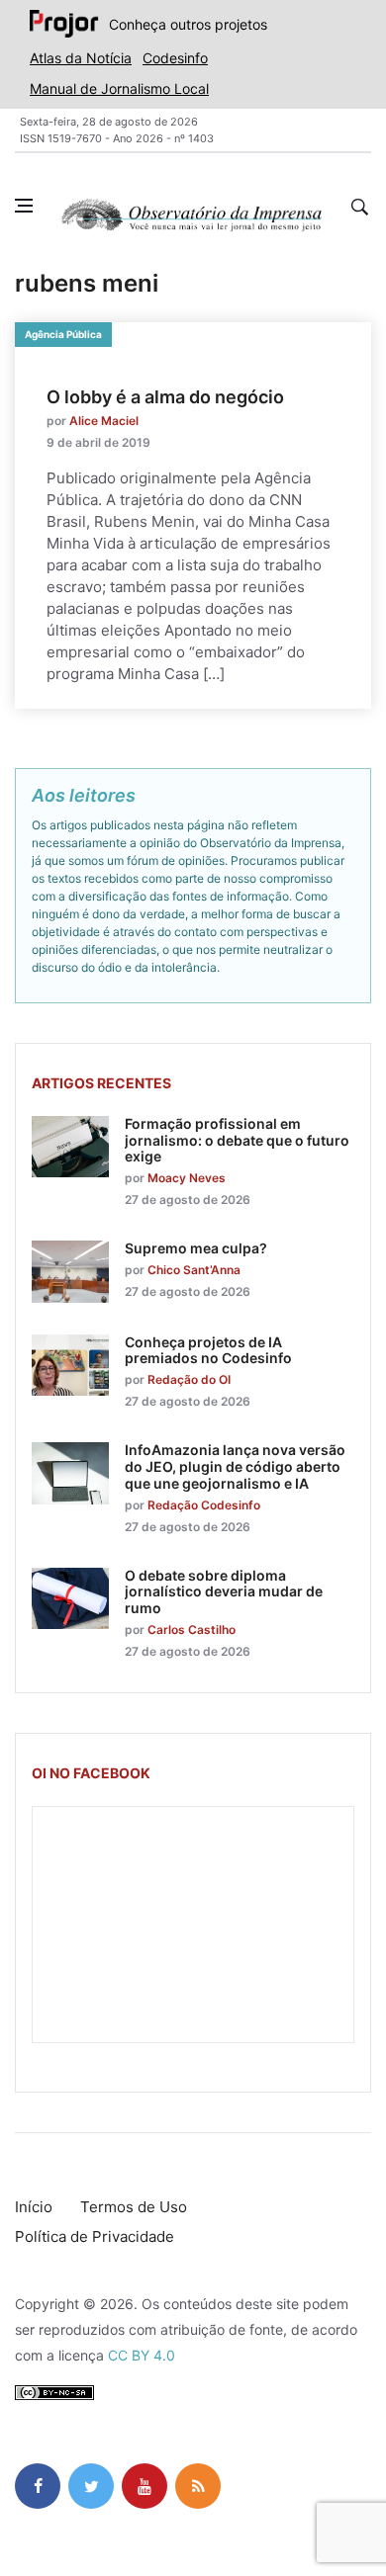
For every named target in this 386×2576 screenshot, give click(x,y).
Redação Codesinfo (204, 1505)
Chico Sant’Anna (194, 1270)
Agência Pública (63, 334)
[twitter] (91, 2486)
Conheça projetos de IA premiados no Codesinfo (208, 1350)
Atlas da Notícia (81, 58)
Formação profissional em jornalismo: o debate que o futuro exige (237, 1140)
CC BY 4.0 (142, 2355)
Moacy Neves (187, 1178)
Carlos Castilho (192, 1630)
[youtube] (145, 2486)
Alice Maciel (104, 421)
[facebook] (38, 2486)
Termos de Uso (134, 2207)
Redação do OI (189, 1379)
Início (34, 2207)
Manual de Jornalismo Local (119, 88)
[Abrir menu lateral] (24, 206)
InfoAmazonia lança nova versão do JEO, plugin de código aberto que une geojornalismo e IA (235, 1466)
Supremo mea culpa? (196, 1248)
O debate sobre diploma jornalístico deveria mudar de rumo (224, 1592)
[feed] (198, 2486)
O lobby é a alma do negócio (165, 397)
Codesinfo (175, 58)
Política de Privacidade (95, 2236)
